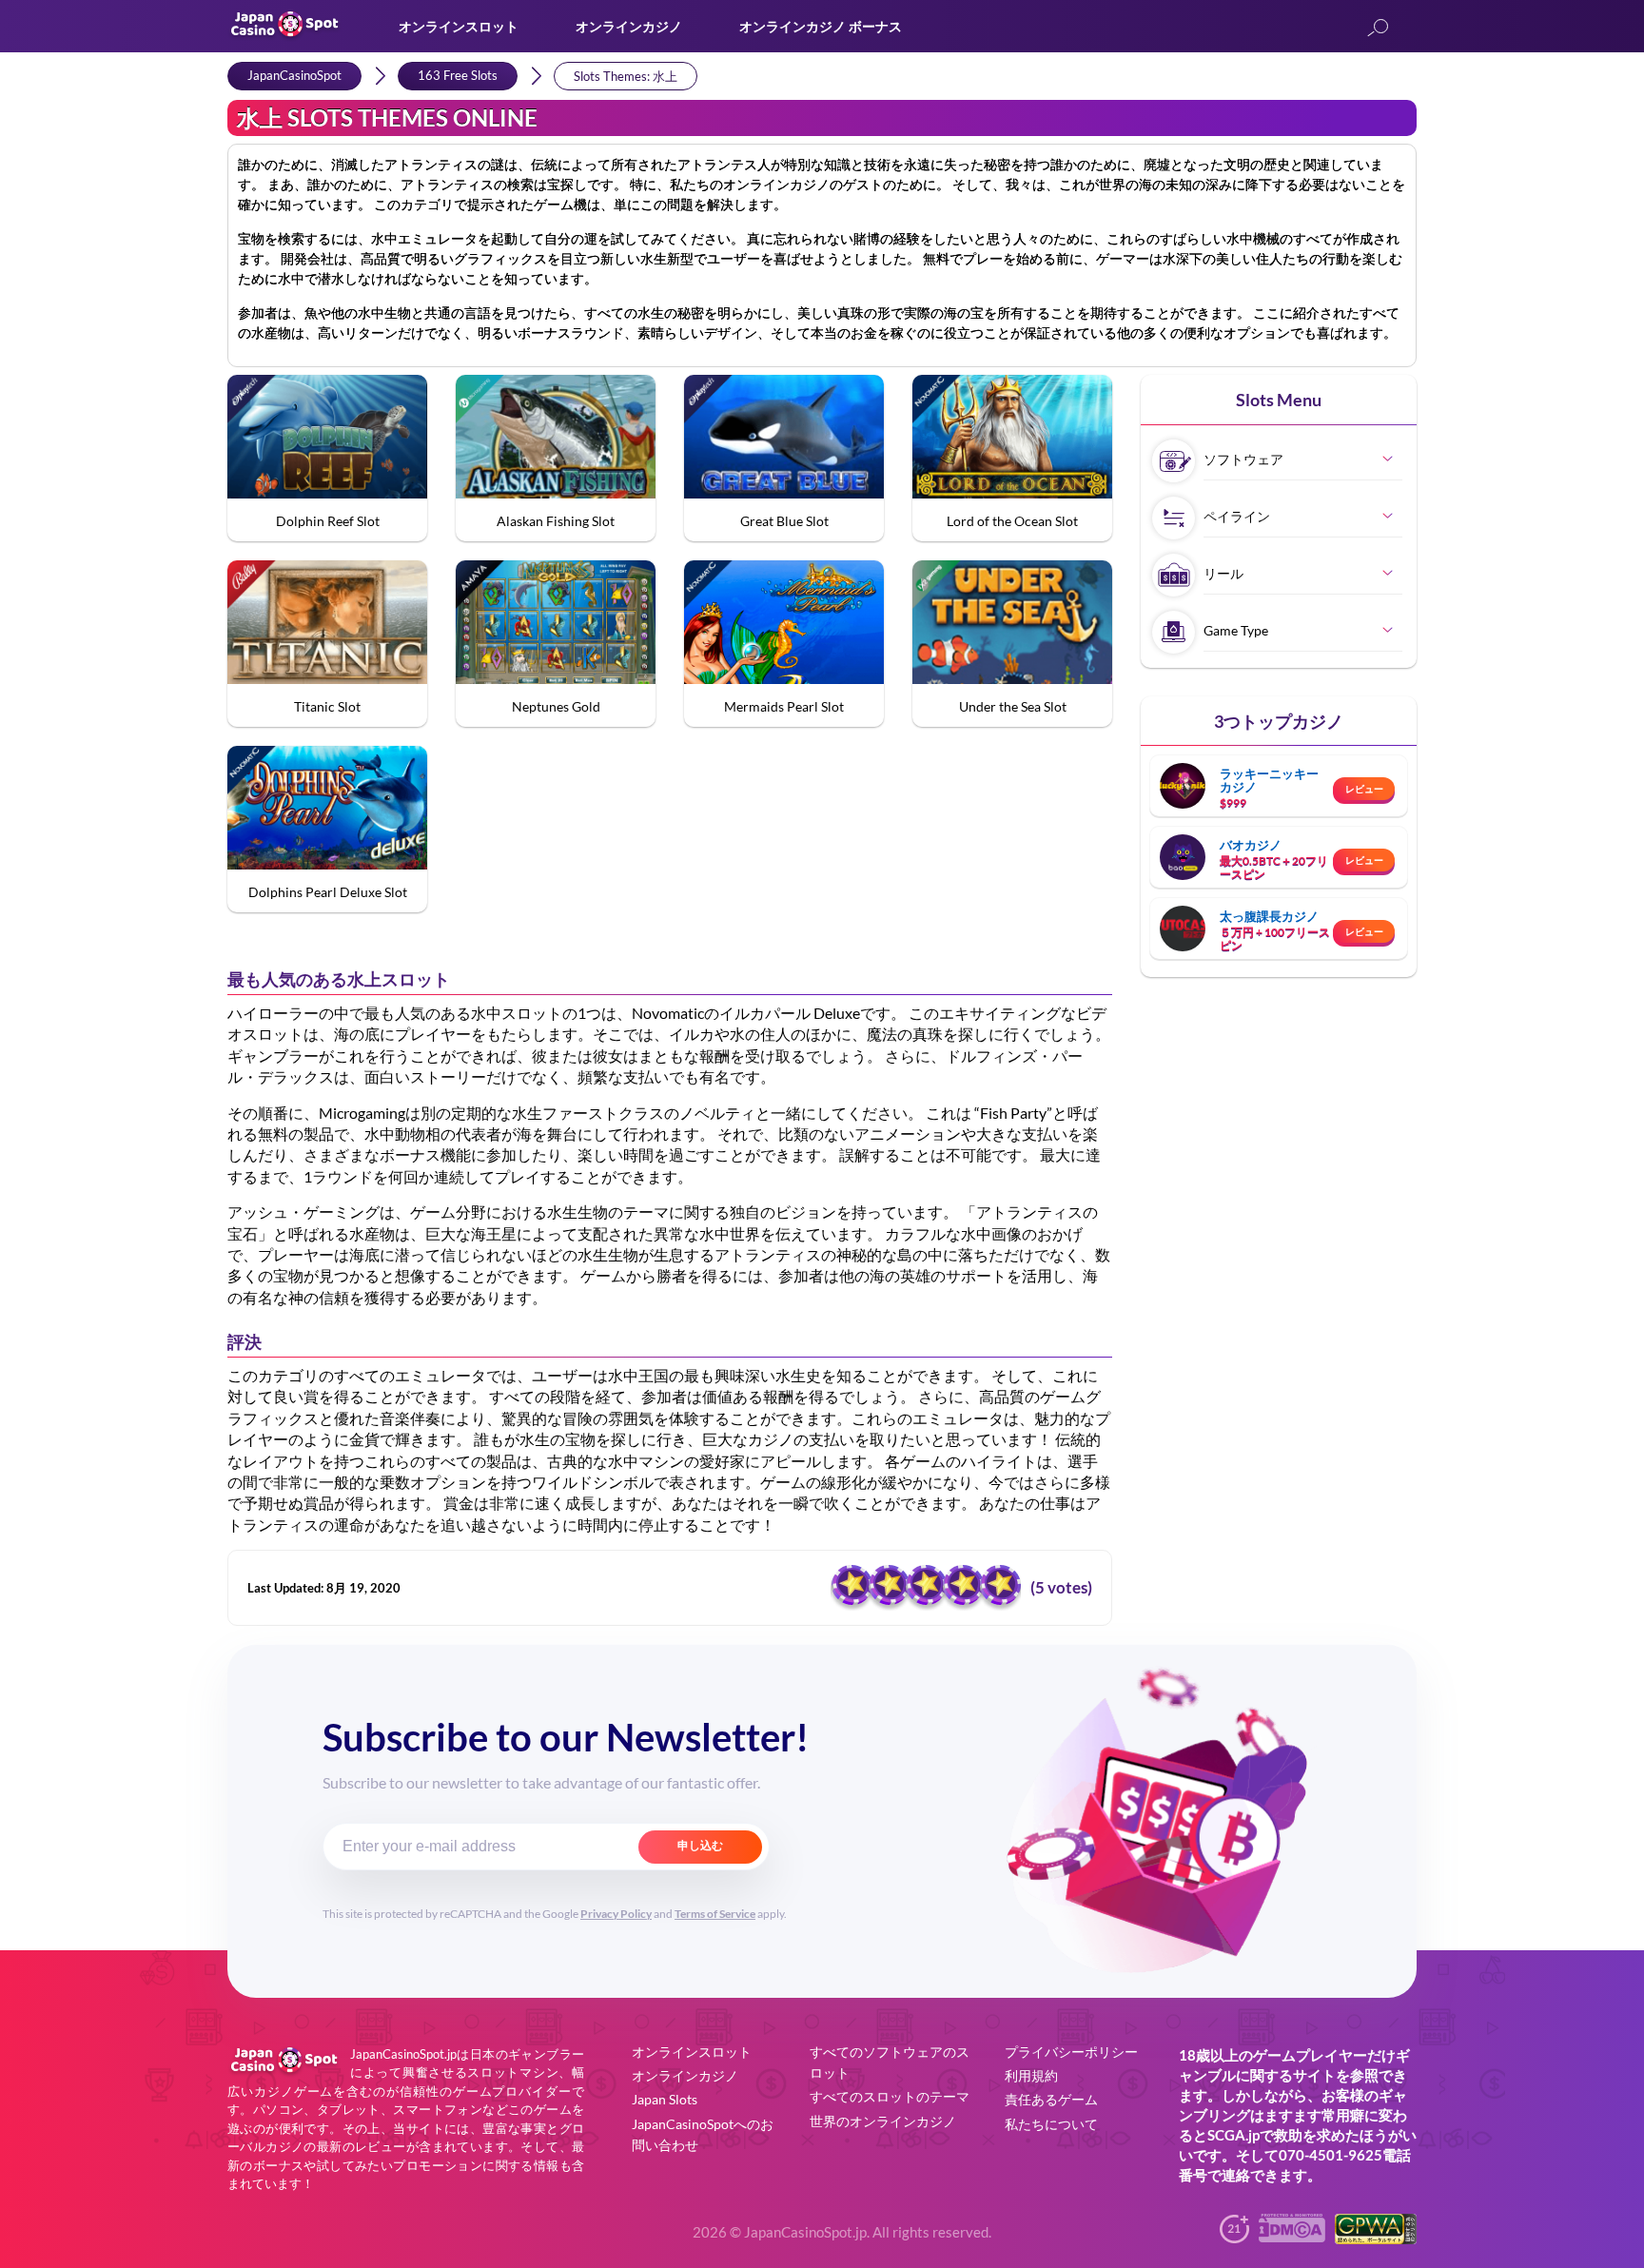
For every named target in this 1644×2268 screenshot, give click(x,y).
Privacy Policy (616, 1914)
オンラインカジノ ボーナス (821, 26)
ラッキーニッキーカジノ (1269, 780)
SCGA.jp (1233, 2135)
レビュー (1364, 789)
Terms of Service (715, 1914)
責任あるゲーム (1051, 2099)
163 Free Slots (458, 75)
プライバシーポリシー (1071, 2052)
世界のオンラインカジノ (883, 2121)
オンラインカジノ (629, 26)
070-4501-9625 (1331, 2155)
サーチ (1378, 29)
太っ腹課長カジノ (1269, 916)
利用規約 (1031, 2075)
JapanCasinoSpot (294, 75)
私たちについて (1051, 2124)
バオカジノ (1251, 845)
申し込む (700, 1846)
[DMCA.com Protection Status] (1292, 2236)
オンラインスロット (459, 26)
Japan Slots (665, 2099)
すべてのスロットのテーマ (890, 2096)
